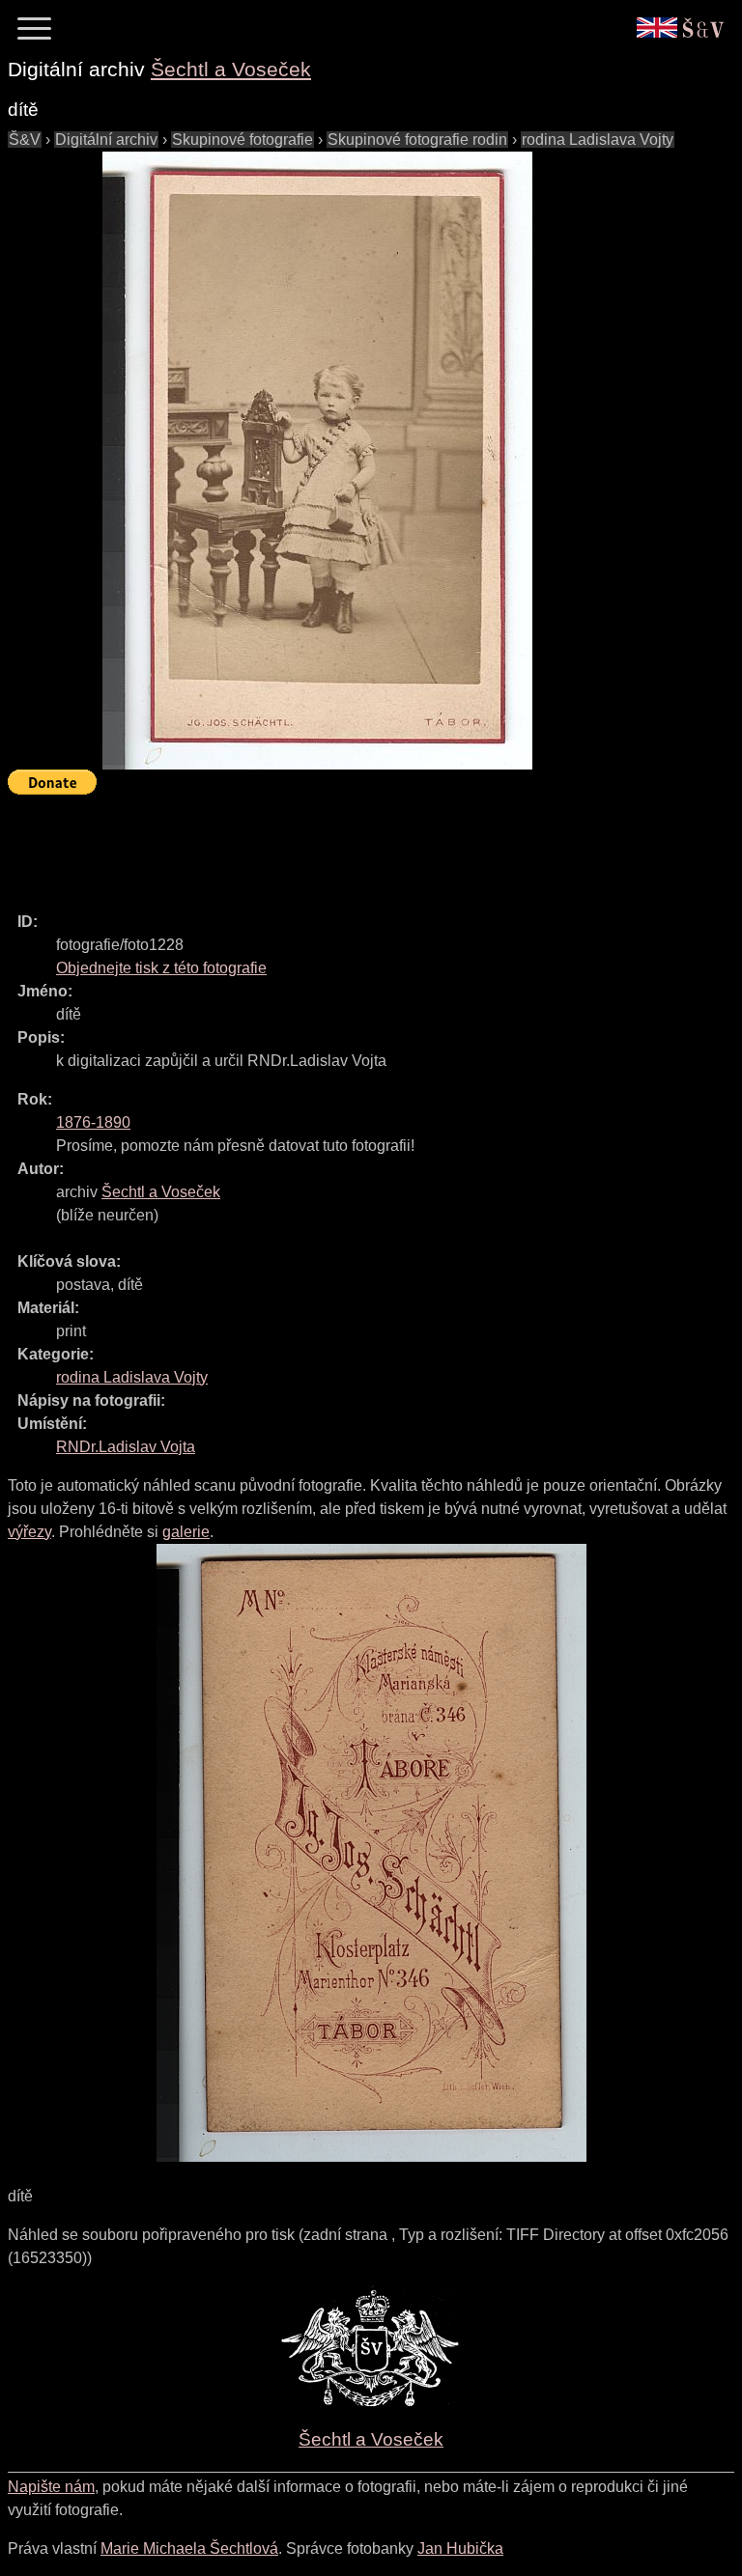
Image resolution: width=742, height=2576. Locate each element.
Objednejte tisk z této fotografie (161, 968)
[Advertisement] (359, 845)
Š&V (25, 140)
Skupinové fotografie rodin (417, 140)
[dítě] (317, 461)
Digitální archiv (106, 140)
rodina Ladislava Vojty (598, 140)
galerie (186, 1532)
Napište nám (51, 2487)
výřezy (29, 1532)
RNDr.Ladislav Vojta (126, 1447)
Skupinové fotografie (243, 140)
